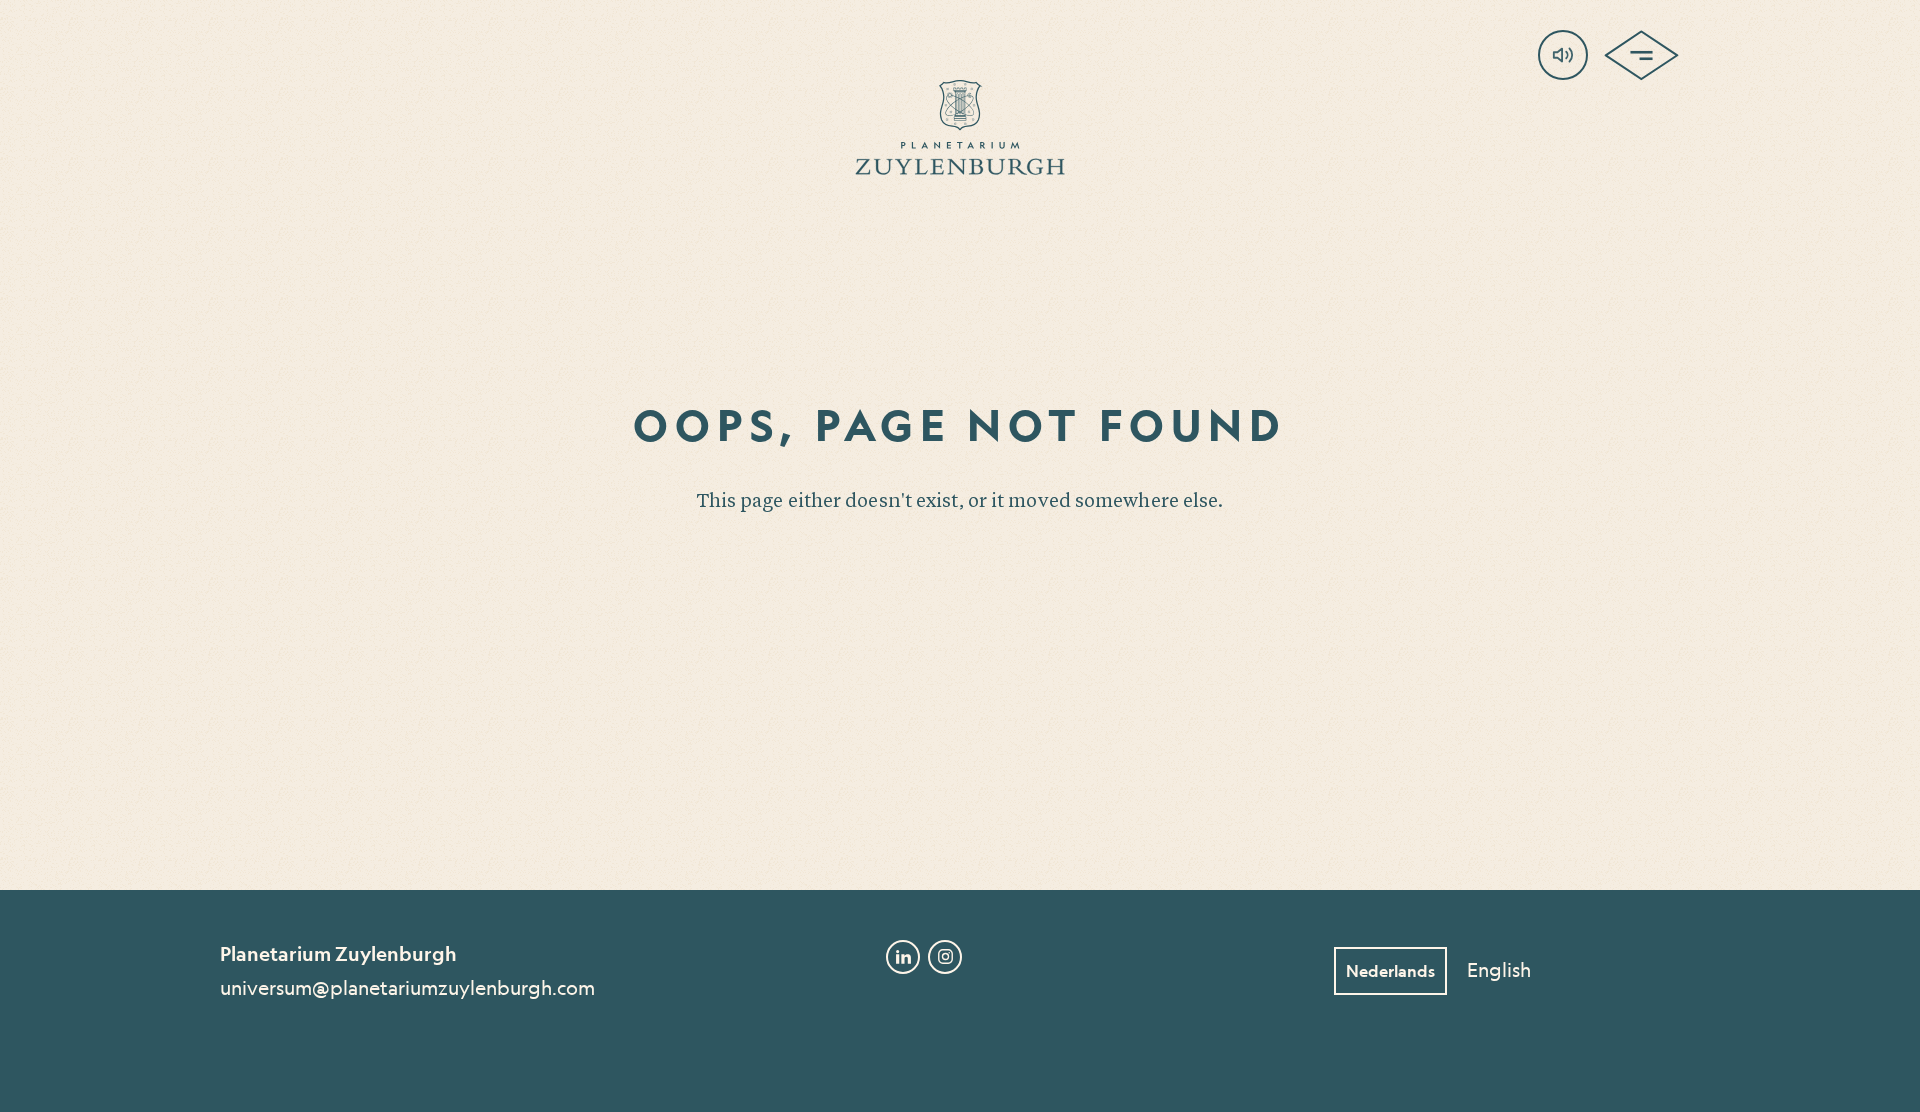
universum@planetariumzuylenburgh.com (407, 988)
